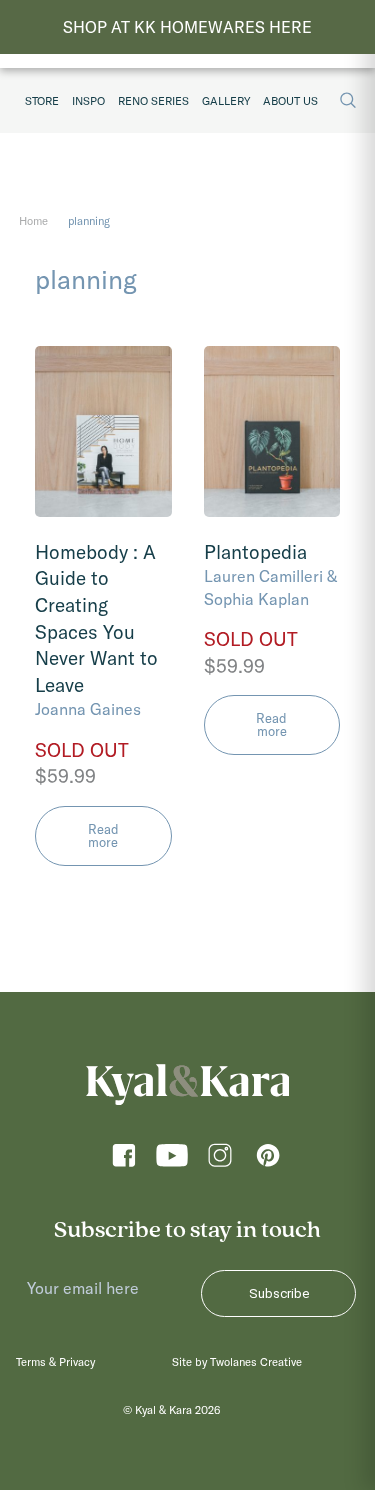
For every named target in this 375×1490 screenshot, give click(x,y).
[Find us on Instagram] (220, 1161)
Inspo (88, 101)
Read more (103, 835)
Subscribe (279, 1293)
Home (33, 221)
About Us (290, 101)
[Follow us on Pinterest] (268, 1161)
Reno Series (153, 101)
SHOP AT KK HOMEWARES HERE (187, 27)
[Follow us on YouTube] (172, 1161)
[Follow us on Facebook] (124, 1161)
